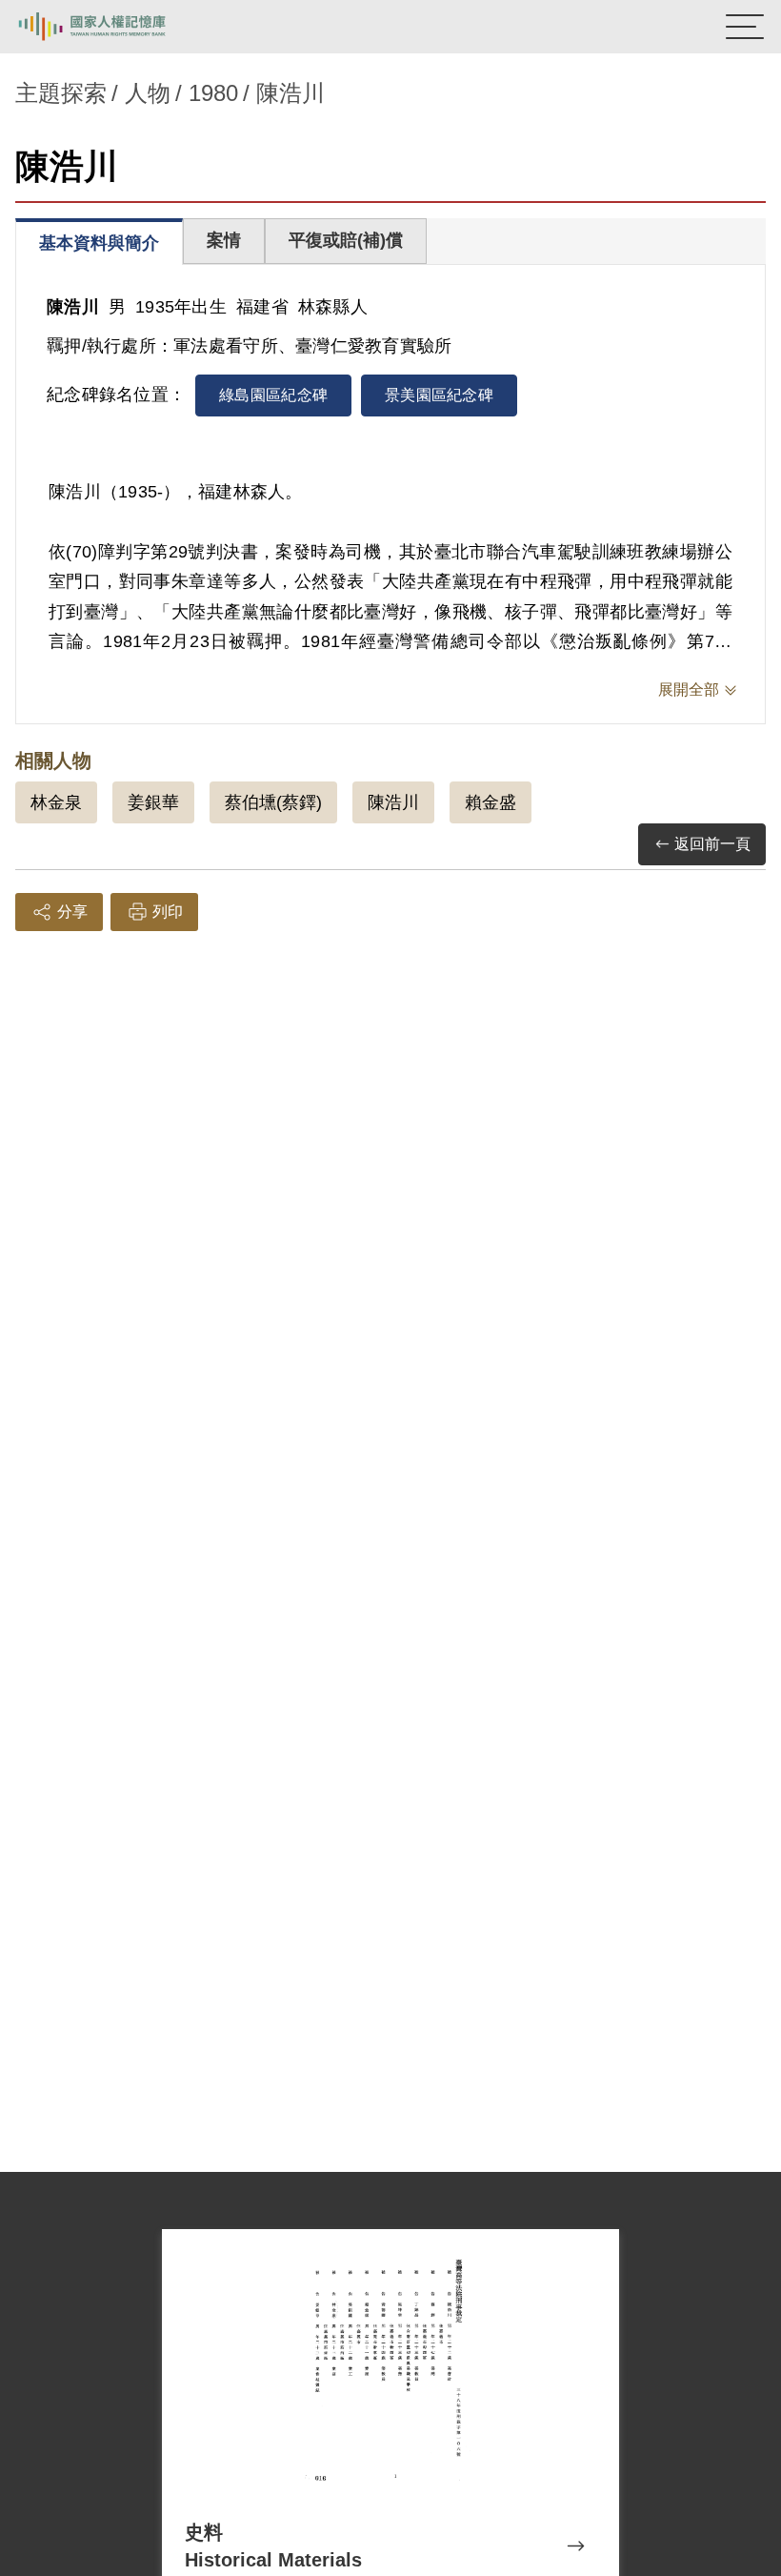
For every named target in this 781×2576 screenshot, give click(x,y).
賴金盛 (491, 802)
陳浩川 (393, 802)
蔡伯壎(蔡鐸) (273, 802)
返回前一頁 (712, 844)
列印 (168, 912)
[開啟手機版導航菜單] (745, 27)
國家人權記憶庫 (111, 27)
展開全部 (689, 690)
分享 (72, 912)
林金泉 (56, 802)
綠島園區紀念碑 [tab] (273, 395)
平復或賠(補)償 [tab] (346, 240)
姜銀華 (153, 802)
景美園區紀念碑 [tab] (439, 395)
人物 (148, 93)
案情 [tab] (224, 240)
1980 (213, 93)
